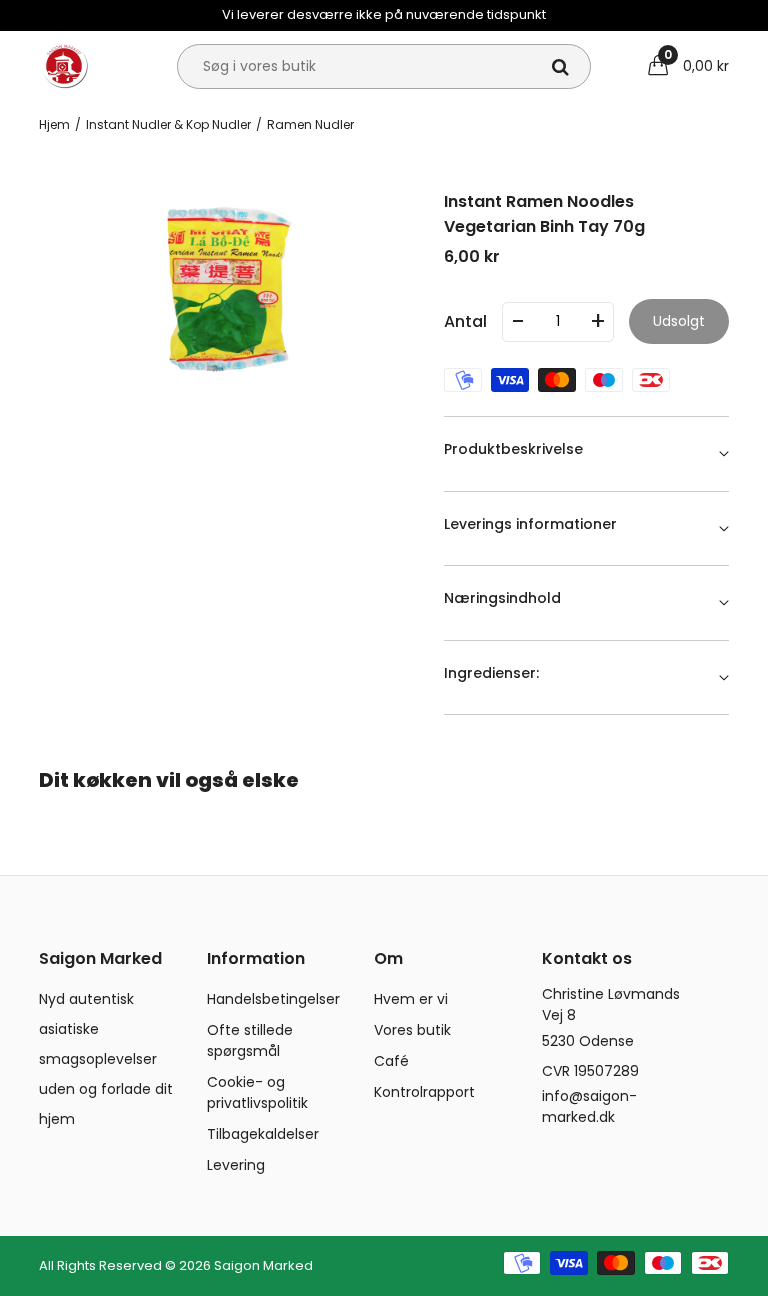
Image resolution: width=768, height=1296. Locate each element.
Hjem (54, 124)
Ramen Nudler (310, 124)
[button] (688, 66)
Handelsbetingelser (273, 999)
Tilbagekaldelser (263, 1134)
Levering (236, 1165)
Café (391, 1061)
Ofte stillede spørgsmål (250, 1040)
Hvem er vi (411, 999)
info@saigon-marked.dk (589, 1106)
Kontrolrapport (424, 1092)
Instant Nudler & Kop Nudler (168, 124)
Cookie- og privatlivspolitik (257, 1092)
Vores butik (412, 1030)
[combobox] (384, 66)
